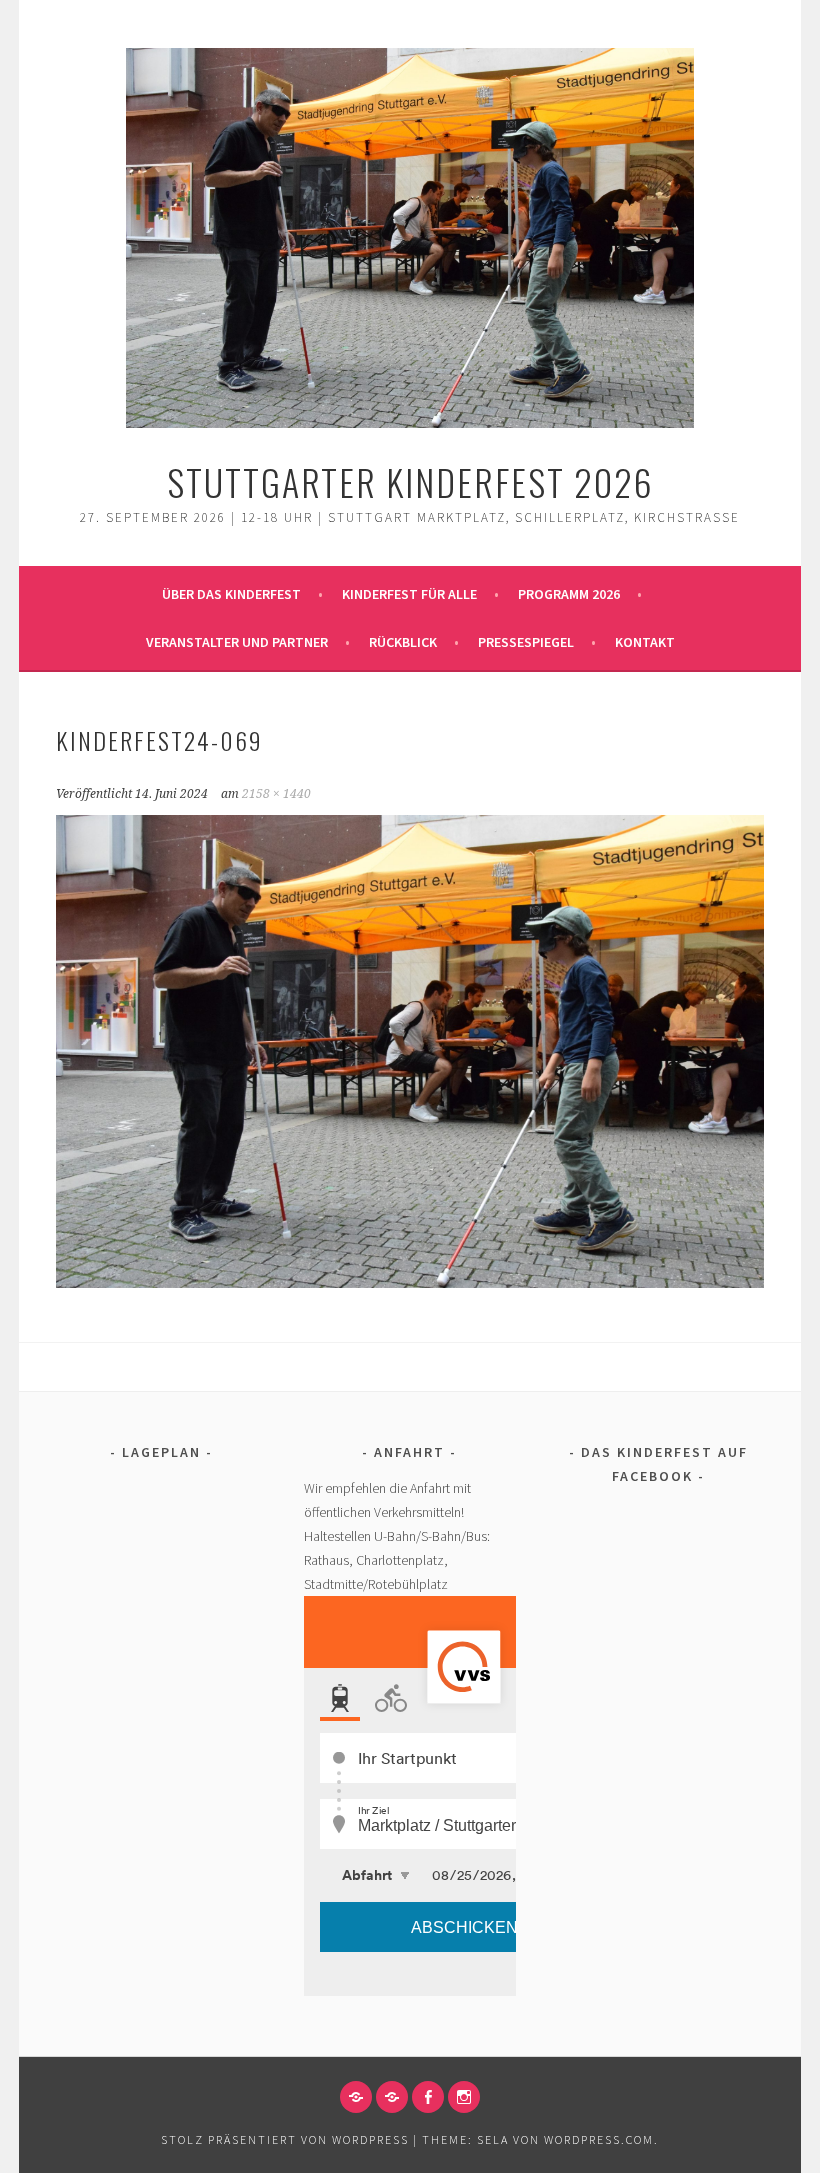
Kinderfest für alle (409, 594)
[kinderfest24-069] (410, 1282)
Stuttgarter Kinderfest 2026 (410, 481)
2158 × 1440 (276, 794)
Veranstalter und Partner (237, 642)
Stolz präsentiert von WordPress (285, 2139)
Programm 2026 (569, 594)
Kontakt (645, 642)
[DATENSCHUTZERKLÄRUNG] (392, 2097)
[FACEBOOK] (428, 2097)
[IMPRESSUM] (356, 2097)
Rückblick (403, 642)
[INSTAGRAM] (464, 2097)
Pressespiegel (526, 642)
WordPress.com (599, 2139)
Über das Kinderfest (231, 594)
